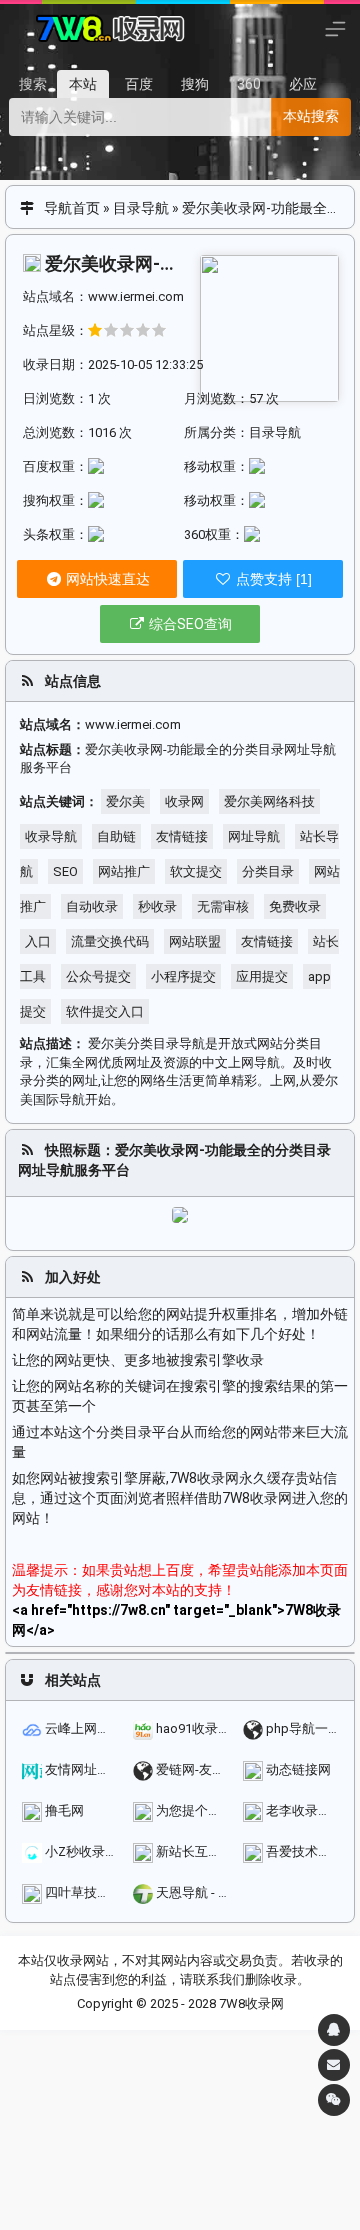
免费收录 (295, 906)
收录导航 (51, 836)
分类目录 (268, 871)
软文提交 (196, 871)
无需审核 (223, 906)
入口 (38, 941)
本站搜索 (311, 116)
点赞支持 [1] (272, 579)
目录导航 (141, 208)
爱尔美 (125, 801)
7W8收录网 (251, 2003)
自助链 (116, 836)
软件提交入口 (105, 1011)
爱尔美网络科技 (269, 801)
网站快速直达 (106, 579)
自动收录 (92, 906)
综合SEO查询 (189, 624)
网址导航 (254, 836)
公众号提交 (98, 976)
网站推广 (124, 871)
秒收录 (157, 906)
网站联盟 (195, 941)
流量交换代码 (110, 941)
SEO (65, 871)
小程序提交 (183, 976)
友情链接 (182, 836)
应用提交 (262, 976)
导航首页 (72, 208)
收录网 (184, 801)
